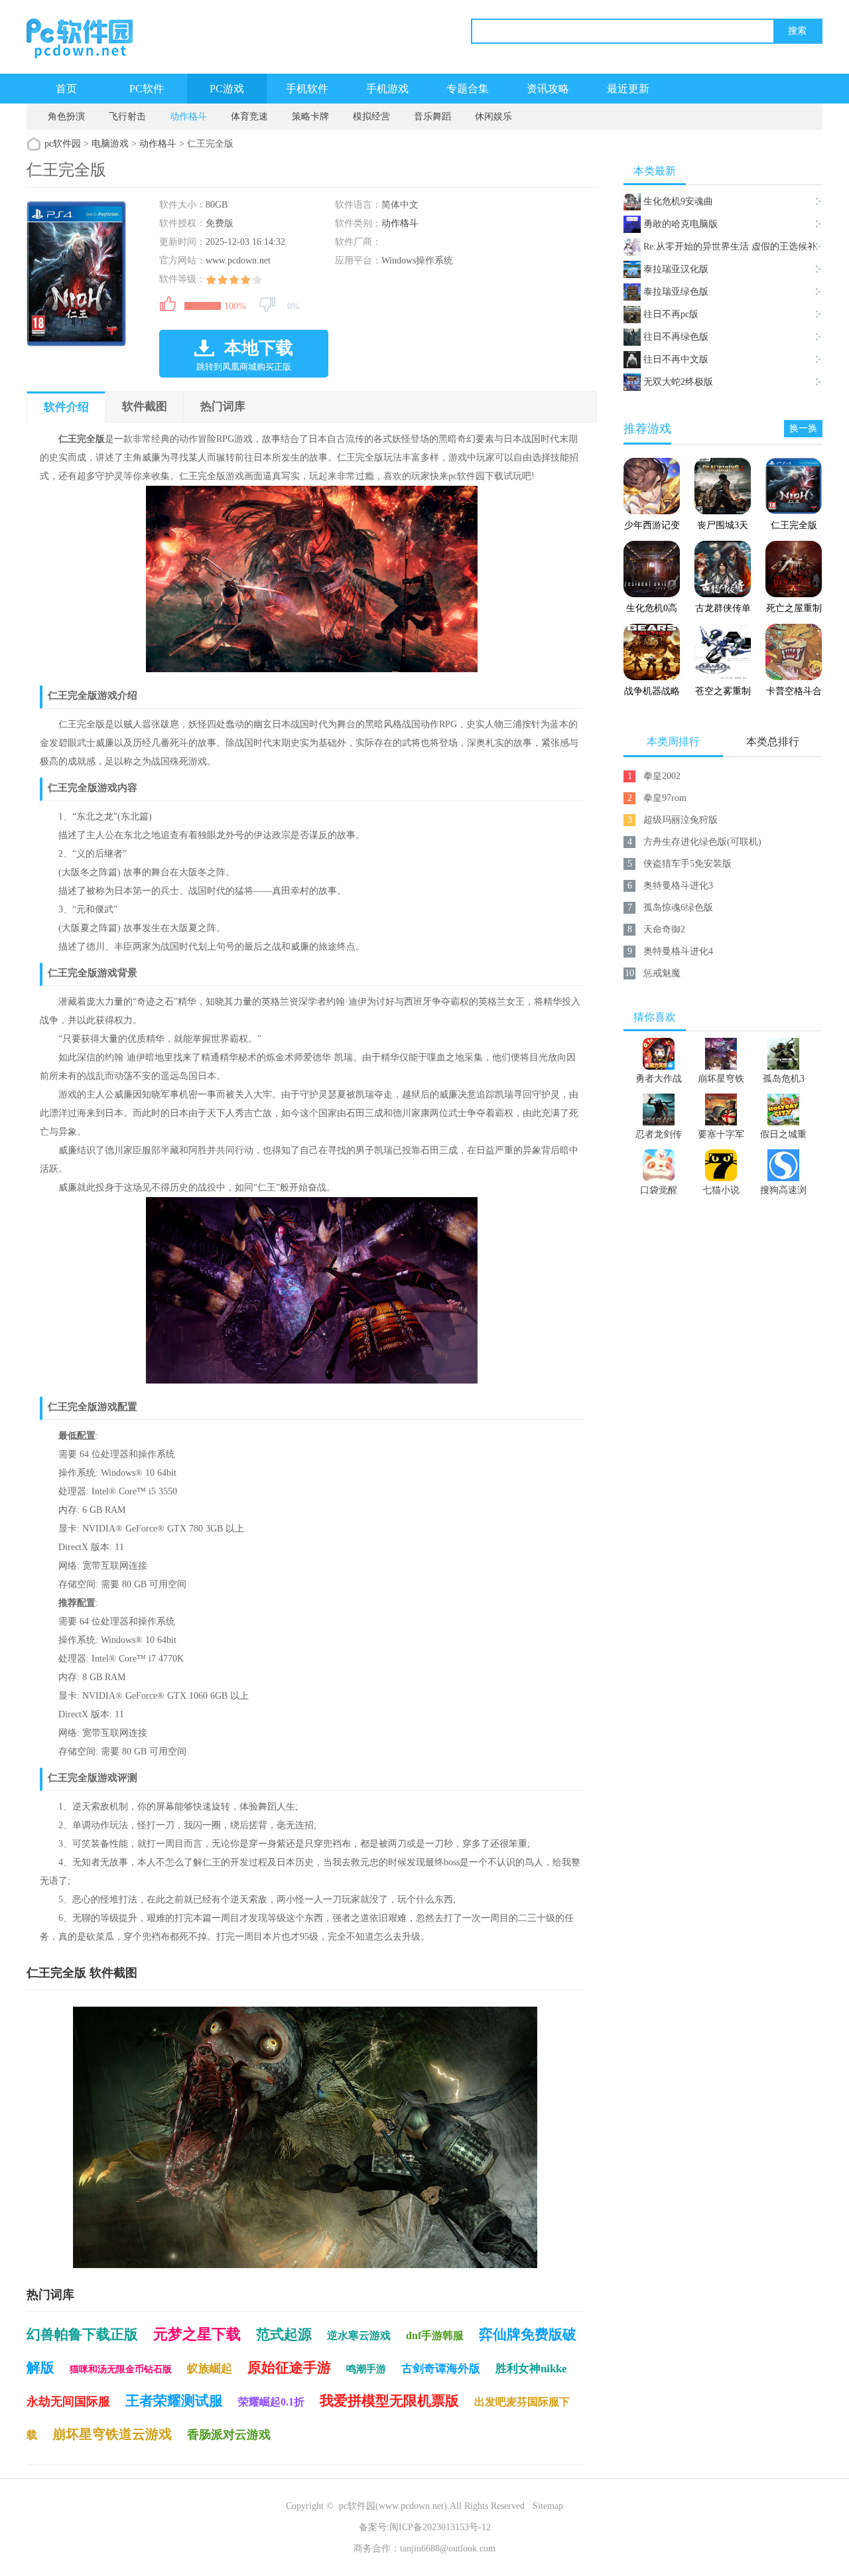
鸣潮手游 (366, 2369)
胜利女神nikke (531, 2369)
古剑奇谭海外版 (441, 2369)
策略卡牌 (310, 116)
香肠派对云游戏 (229, 2435)
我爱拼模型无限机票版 (389, 2401)
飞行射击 (127, 116)
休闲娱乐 (493, 116)
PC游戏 (227, 89)
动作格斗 (188, 116)
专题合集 (468, 89)
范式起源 (284, 2334)
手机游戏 (387, 89)
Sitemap (548, 2506)
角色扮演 (66, 116)
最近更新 (628, 89)
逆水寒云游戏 (359, 2335)
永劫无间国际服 (68, 2401)
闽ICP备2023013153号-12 (440, 2527)
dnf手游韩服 (435, 2335)
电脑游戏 (110, 144)
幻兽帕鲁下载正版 (82, 2334)
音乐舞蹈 (432, 116)
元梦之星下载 (197, 2334)
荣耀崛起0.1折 (271, 2402)
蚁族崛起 (210, 2369)
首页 (66, 89)
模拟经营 (371, 116)
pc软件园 (63, 144)
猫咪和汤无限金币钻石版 (121, 2369)
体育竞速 (249, 116)
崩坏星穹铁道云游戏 (112, 2434)
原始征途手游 (289, 2368)
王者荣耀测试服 (174, 2401)
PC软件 (147, 89)
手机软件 (307, 89)
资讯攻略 (548, 89)
